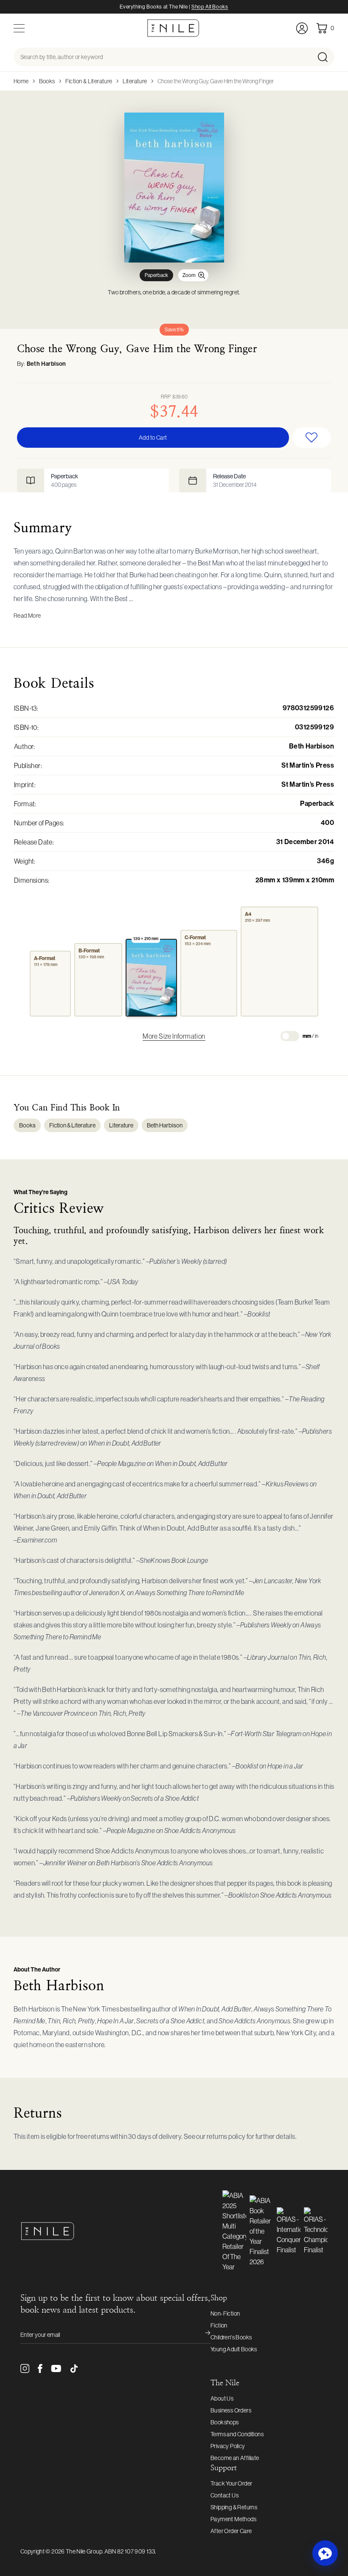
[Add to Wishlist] (312, 438)
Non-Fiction (225, 2313)
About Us (222, 2398)
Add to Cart (153, 438)
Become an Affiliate (235, 2458)
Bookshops (225, 2422)
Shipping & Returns (234, 2507)
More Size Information (174, 1036)
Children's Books (231, 2337)
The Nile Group (84, 2551)
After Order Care (231, 2531)
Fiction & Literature (89, 81)
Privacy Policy (228, 2446)
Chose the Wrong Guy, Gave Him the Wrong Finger (216, 81)
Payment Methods (233, 2519)
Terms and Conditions (237, 2434)
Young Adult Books (234, 2349)
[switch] (290, 1036)
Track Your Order (231, 2483)
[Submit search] (325, 57)
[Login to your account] (302, 28)
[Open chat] (325, 2553)
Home (21, 81)
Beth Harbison (46, 364)
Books (47, 81)
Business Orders (231, 2410)
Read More (27, 616)
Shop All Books (210, 7)
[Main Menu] (19, 28)
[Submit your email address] (202, 2335)
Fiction (219, 2325)
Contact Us (225, 2495)
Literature (135, 81)
